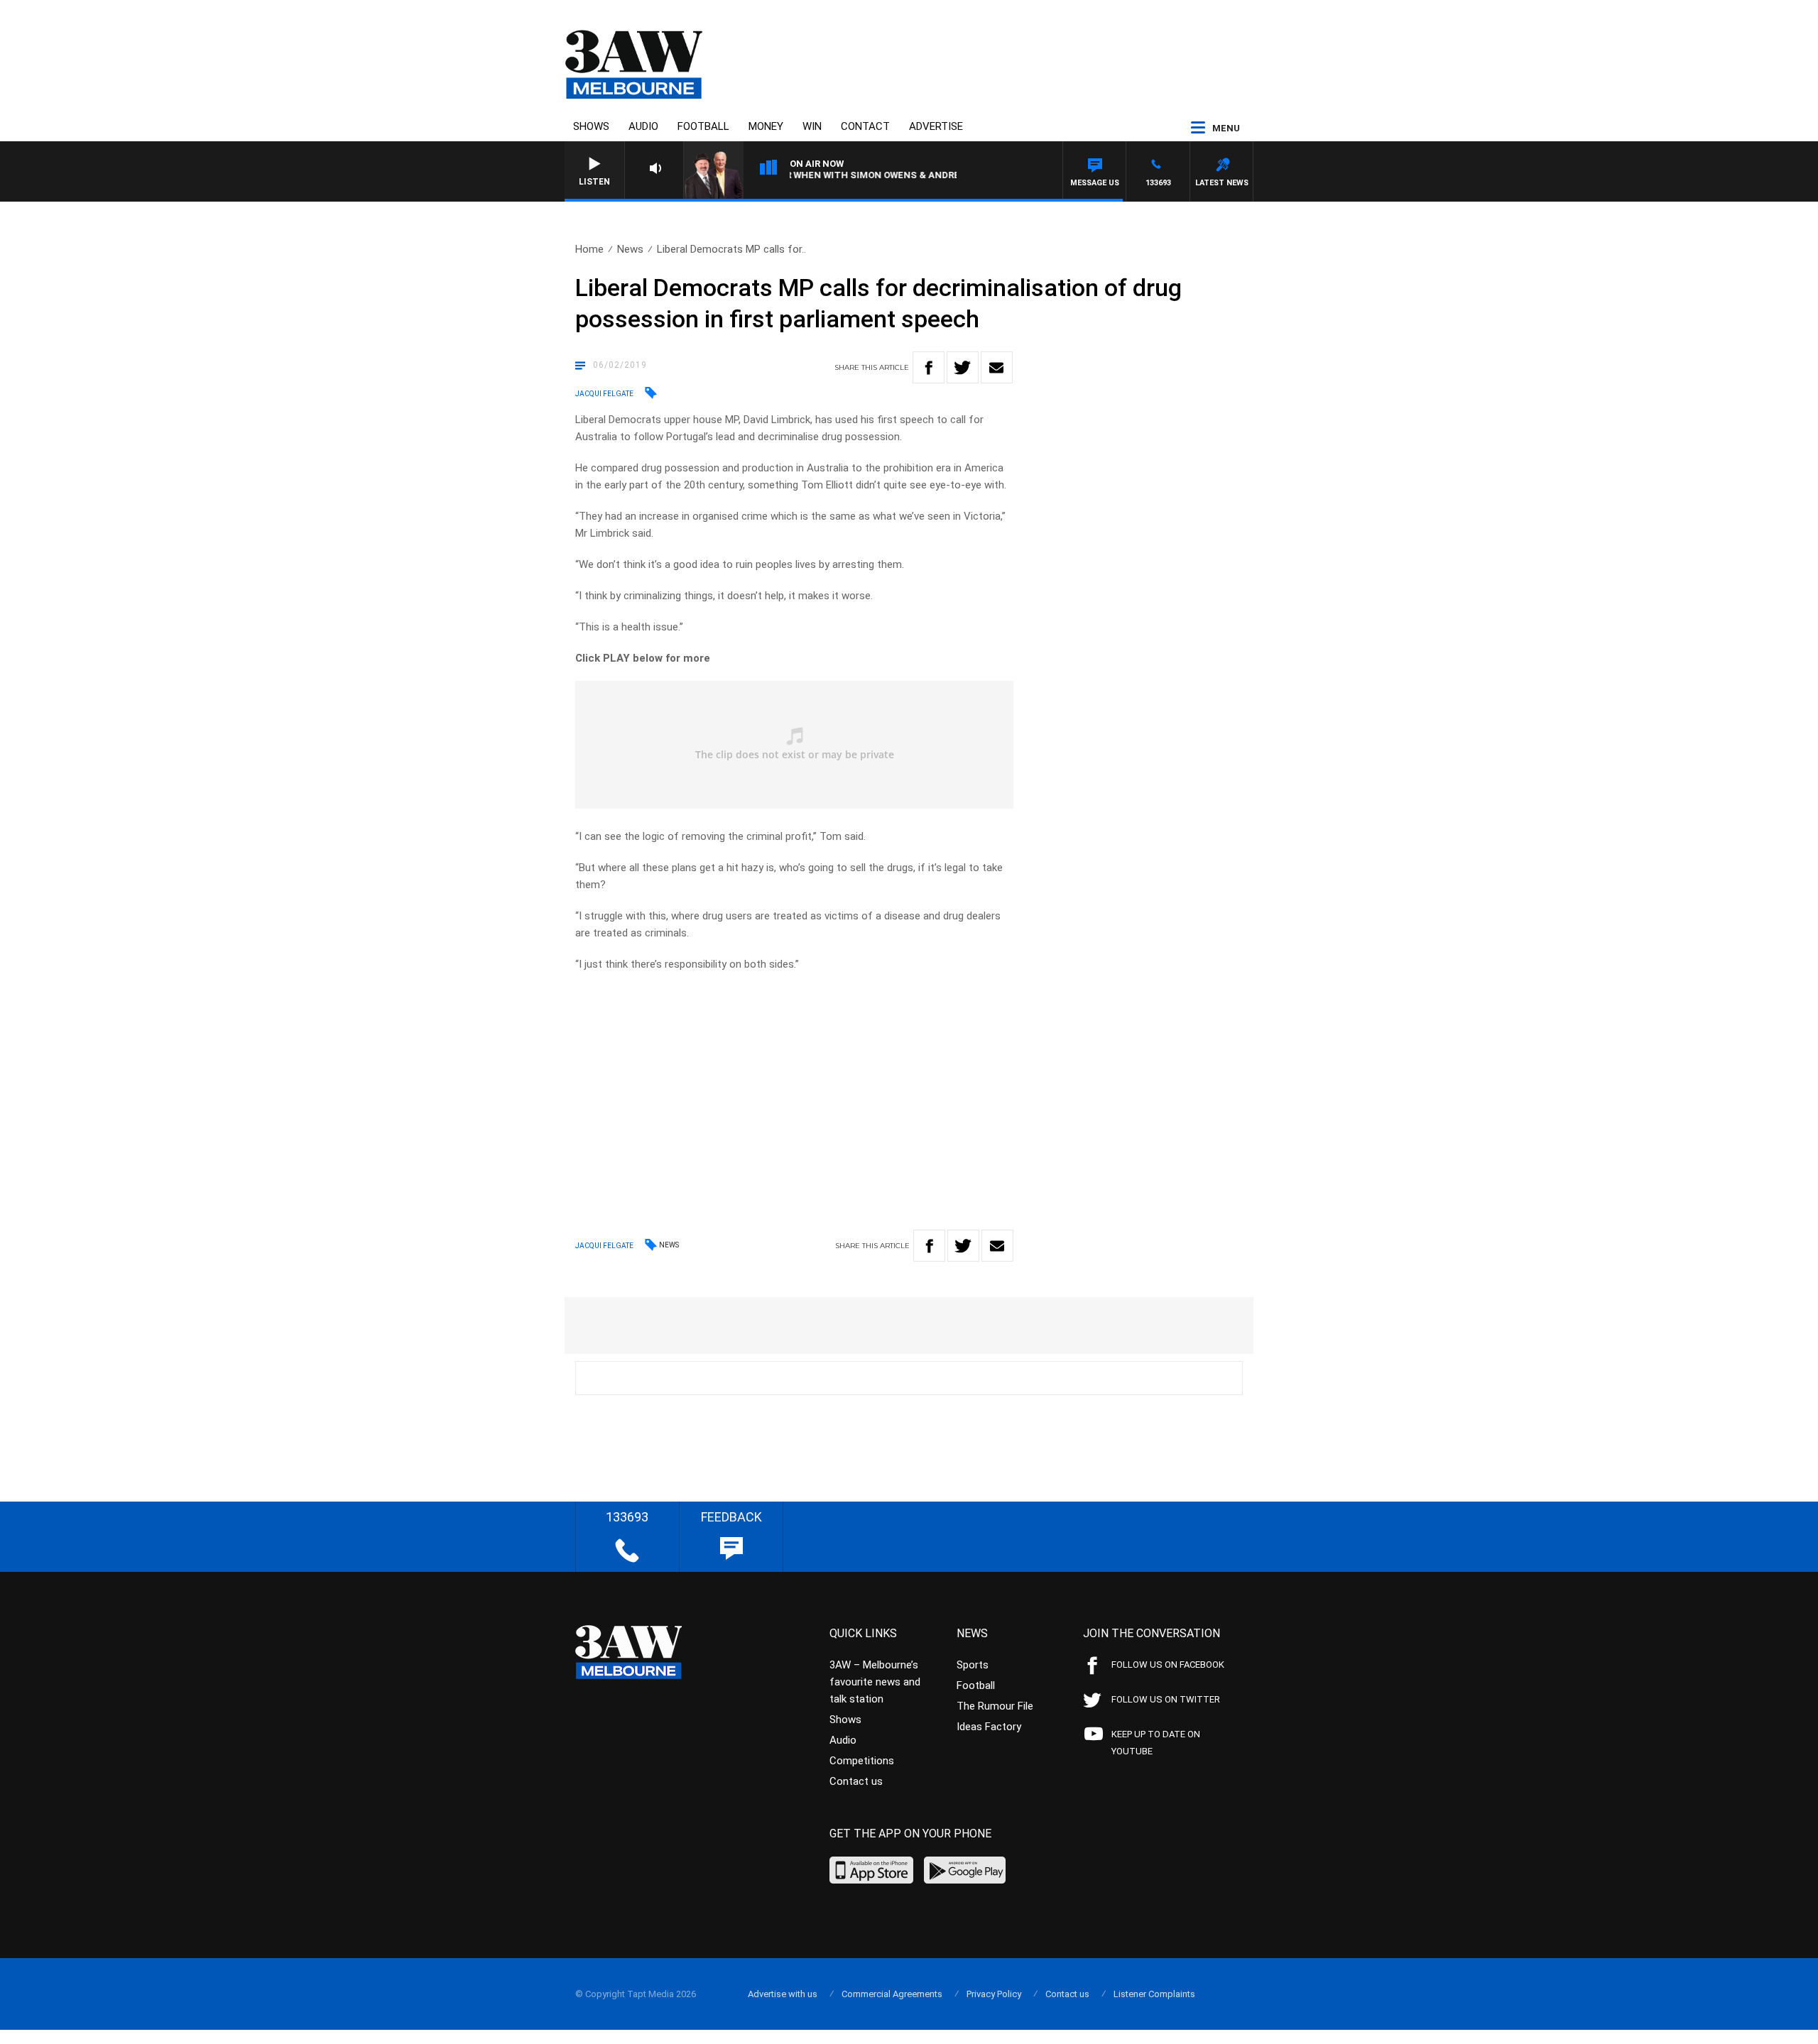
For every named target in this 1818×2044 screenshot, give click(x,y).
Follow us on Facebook (1168, 1665)
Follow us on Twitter (1166, 1699)
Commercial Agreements (892, 1994)
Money (766, 126)
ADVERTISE (936, 126)
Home (589, 249)
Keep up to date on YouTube (1156, 1743)
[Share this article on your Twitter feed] (963, 367)
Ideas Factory (989, 1727)
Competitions (862, 1761)
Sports (973, 1665)
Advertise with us (783, 1994)
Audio (643, 126)
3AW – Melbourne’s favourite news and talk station (875, 1682)
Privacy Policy (994, 1994)
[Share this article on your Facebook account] (929, 367)
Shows (591, 126)
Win (812, 126)
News (630, 249)
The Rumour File (995, 1706)
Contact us (856, 1781)
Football (703, 126)
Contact (865, 126)
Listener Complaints (1154, 1994)
